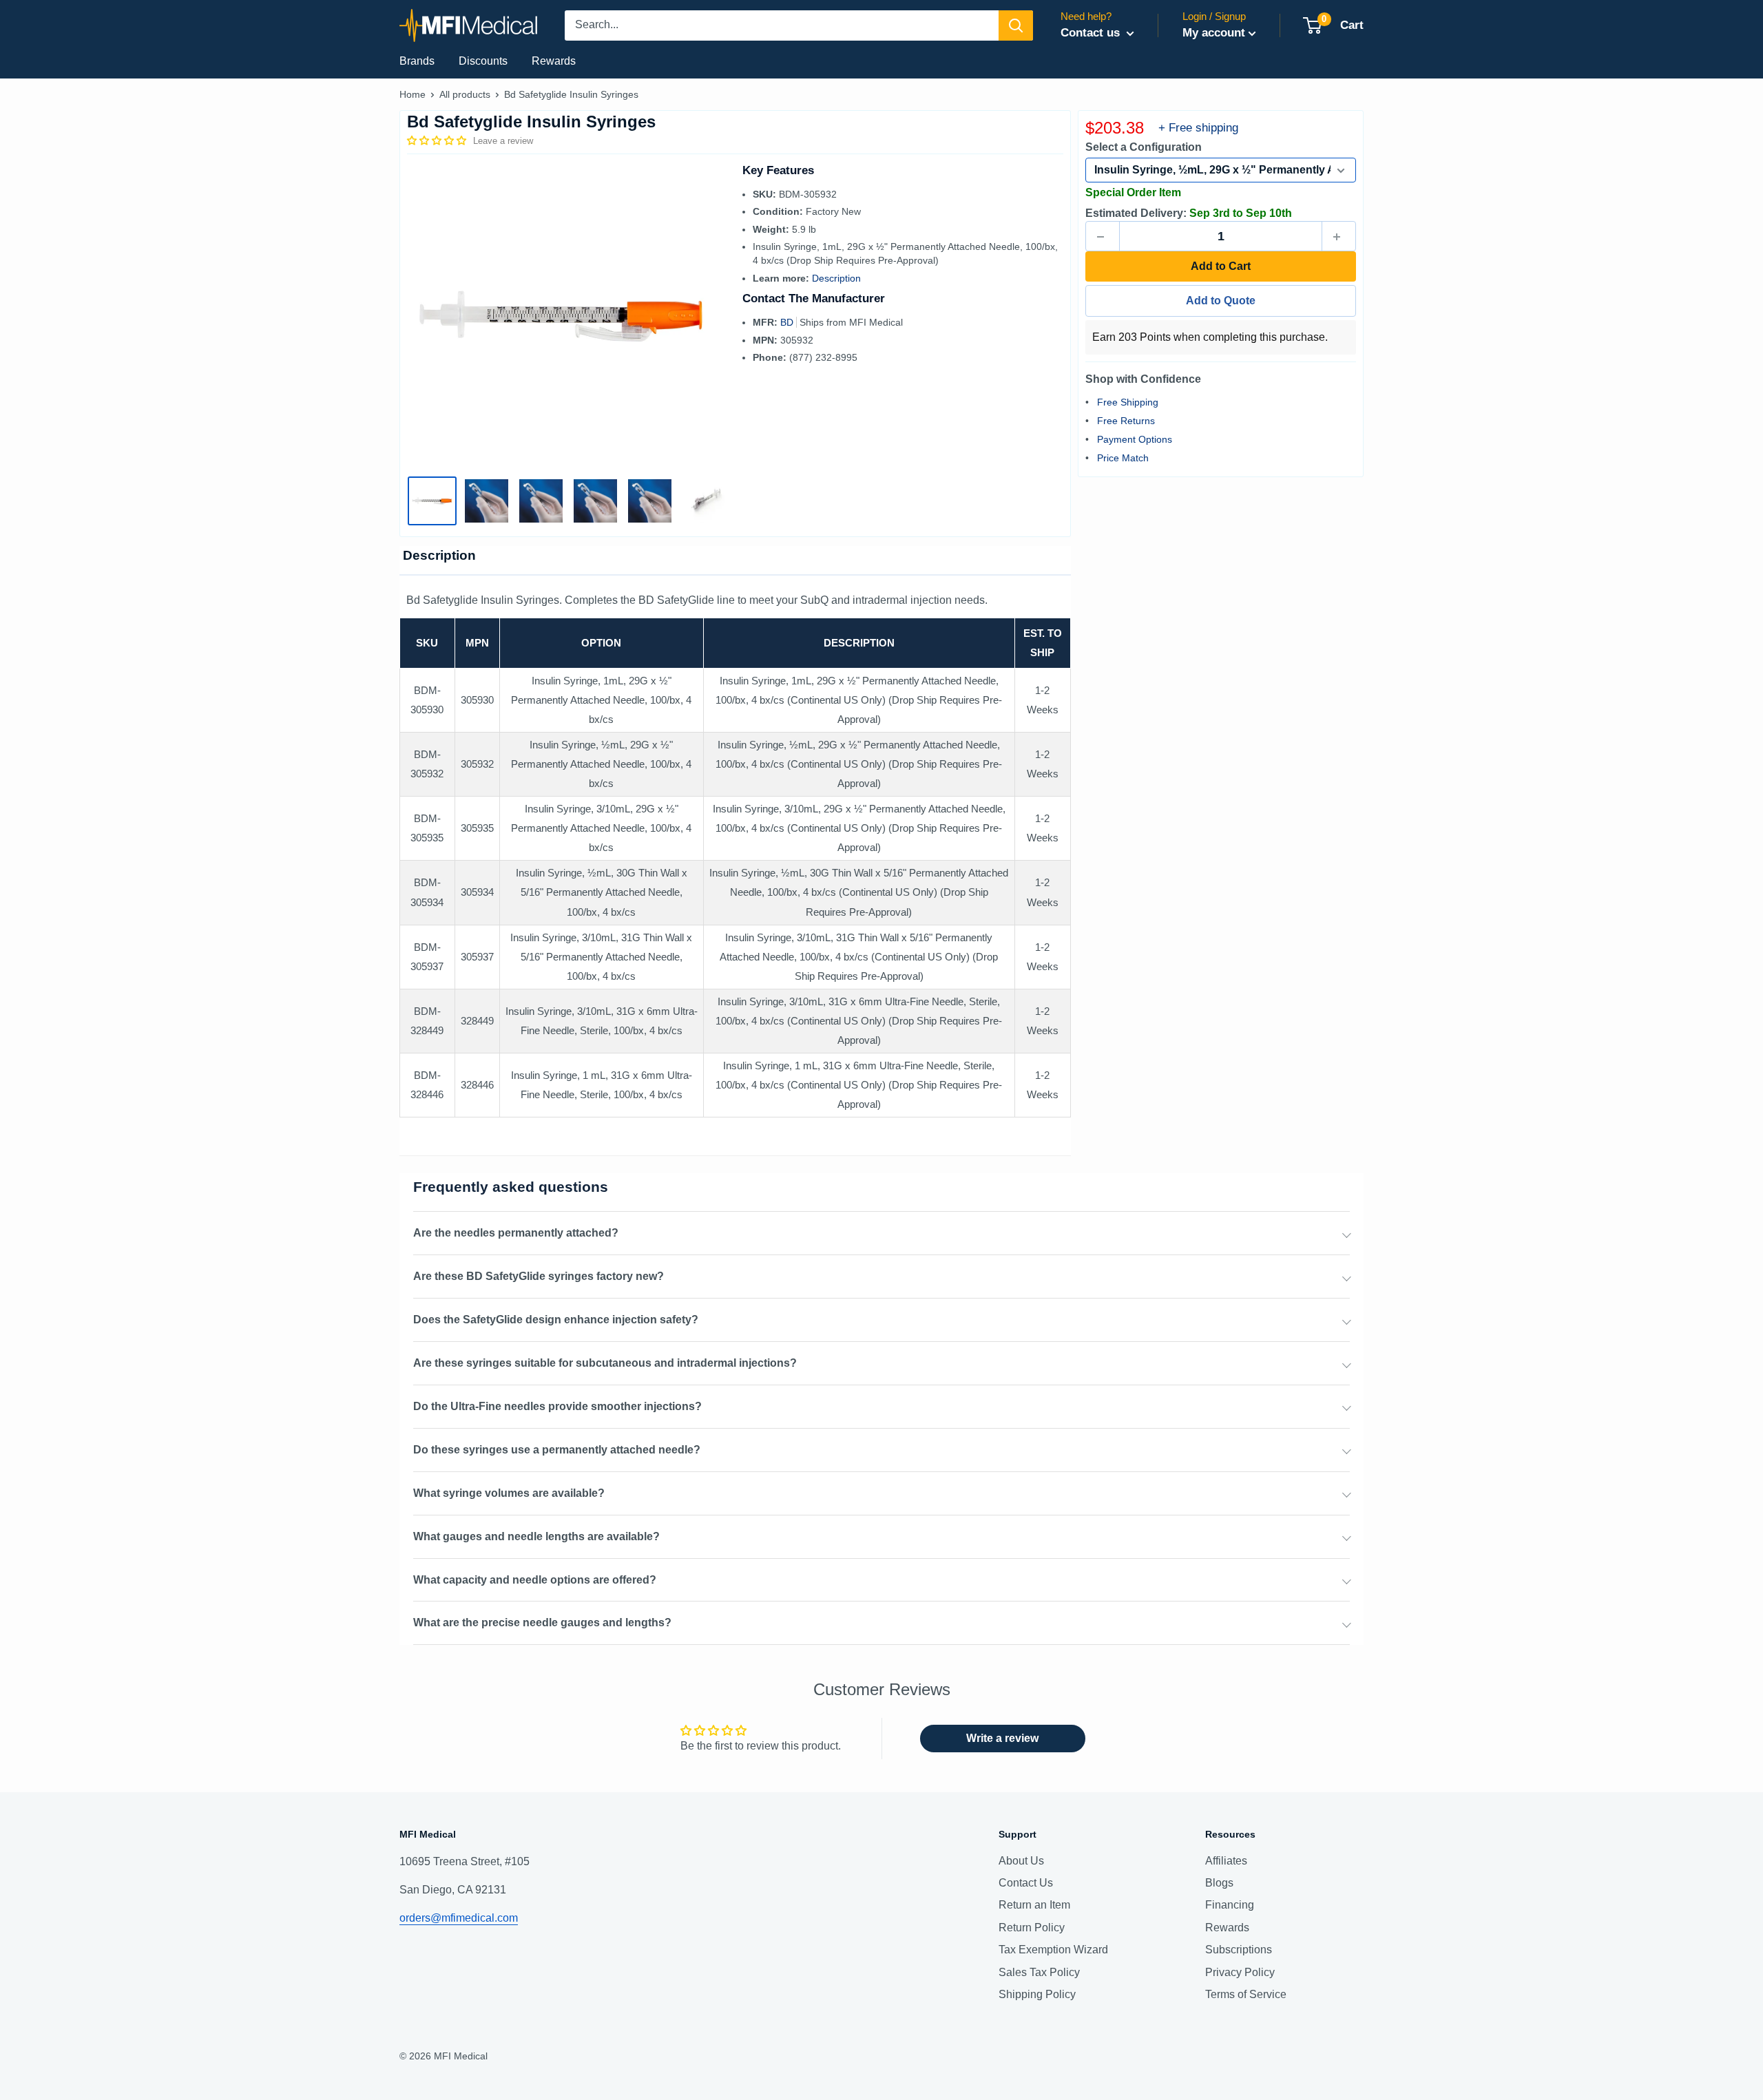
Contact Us (1026, 1883)
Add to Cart (1221, 267)
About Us (1021, 1861)
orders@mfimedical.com (459, 1918)
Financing (1230, 1905)
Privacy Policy (1240, 1972)
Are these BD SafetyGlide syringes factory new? (539, 1276)
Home (413, 94)
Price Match (1123, 458)
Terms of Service (1246, 1994)
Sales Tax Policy (1039, 1972)
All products (465, 94)
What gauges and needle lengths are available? (536, 1536)
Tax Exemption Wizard (1053, 1950)
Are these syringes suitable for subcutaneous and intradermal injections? (605, 1363)
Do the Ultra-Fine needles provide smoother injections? (557, 1406)
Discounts (483, 61)
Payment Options (1135, 439)
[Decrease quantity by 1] (1103, 237)
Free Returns (1126, 421)
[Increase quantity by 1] (1339, 237)
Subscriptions (1239, 1950)
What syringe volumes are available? (509, 1493)
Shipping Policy (1037, 1994)
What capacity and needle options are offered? (535, 1580)
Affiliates (1226, 1861)
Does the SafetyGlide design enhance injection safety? (556, 1320)
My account (1214, 33)
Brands (417, 61)
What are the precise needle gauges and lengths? (542, 1623)
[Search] (1016, 25)
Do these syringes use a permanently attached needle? (557, 1450)
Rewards (554, 61)
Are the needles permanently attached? (516, 1233)
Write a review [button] (1002, 1738)
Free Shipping (1128, 402)
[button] (438, 140)
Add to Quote (1221, 301)
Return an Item (1034, 1905)
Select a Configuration (1144, 148)
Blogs (1219, 1883)
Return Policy (1032, 1928)
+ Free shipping (1198, 128)
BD (788, 322)
